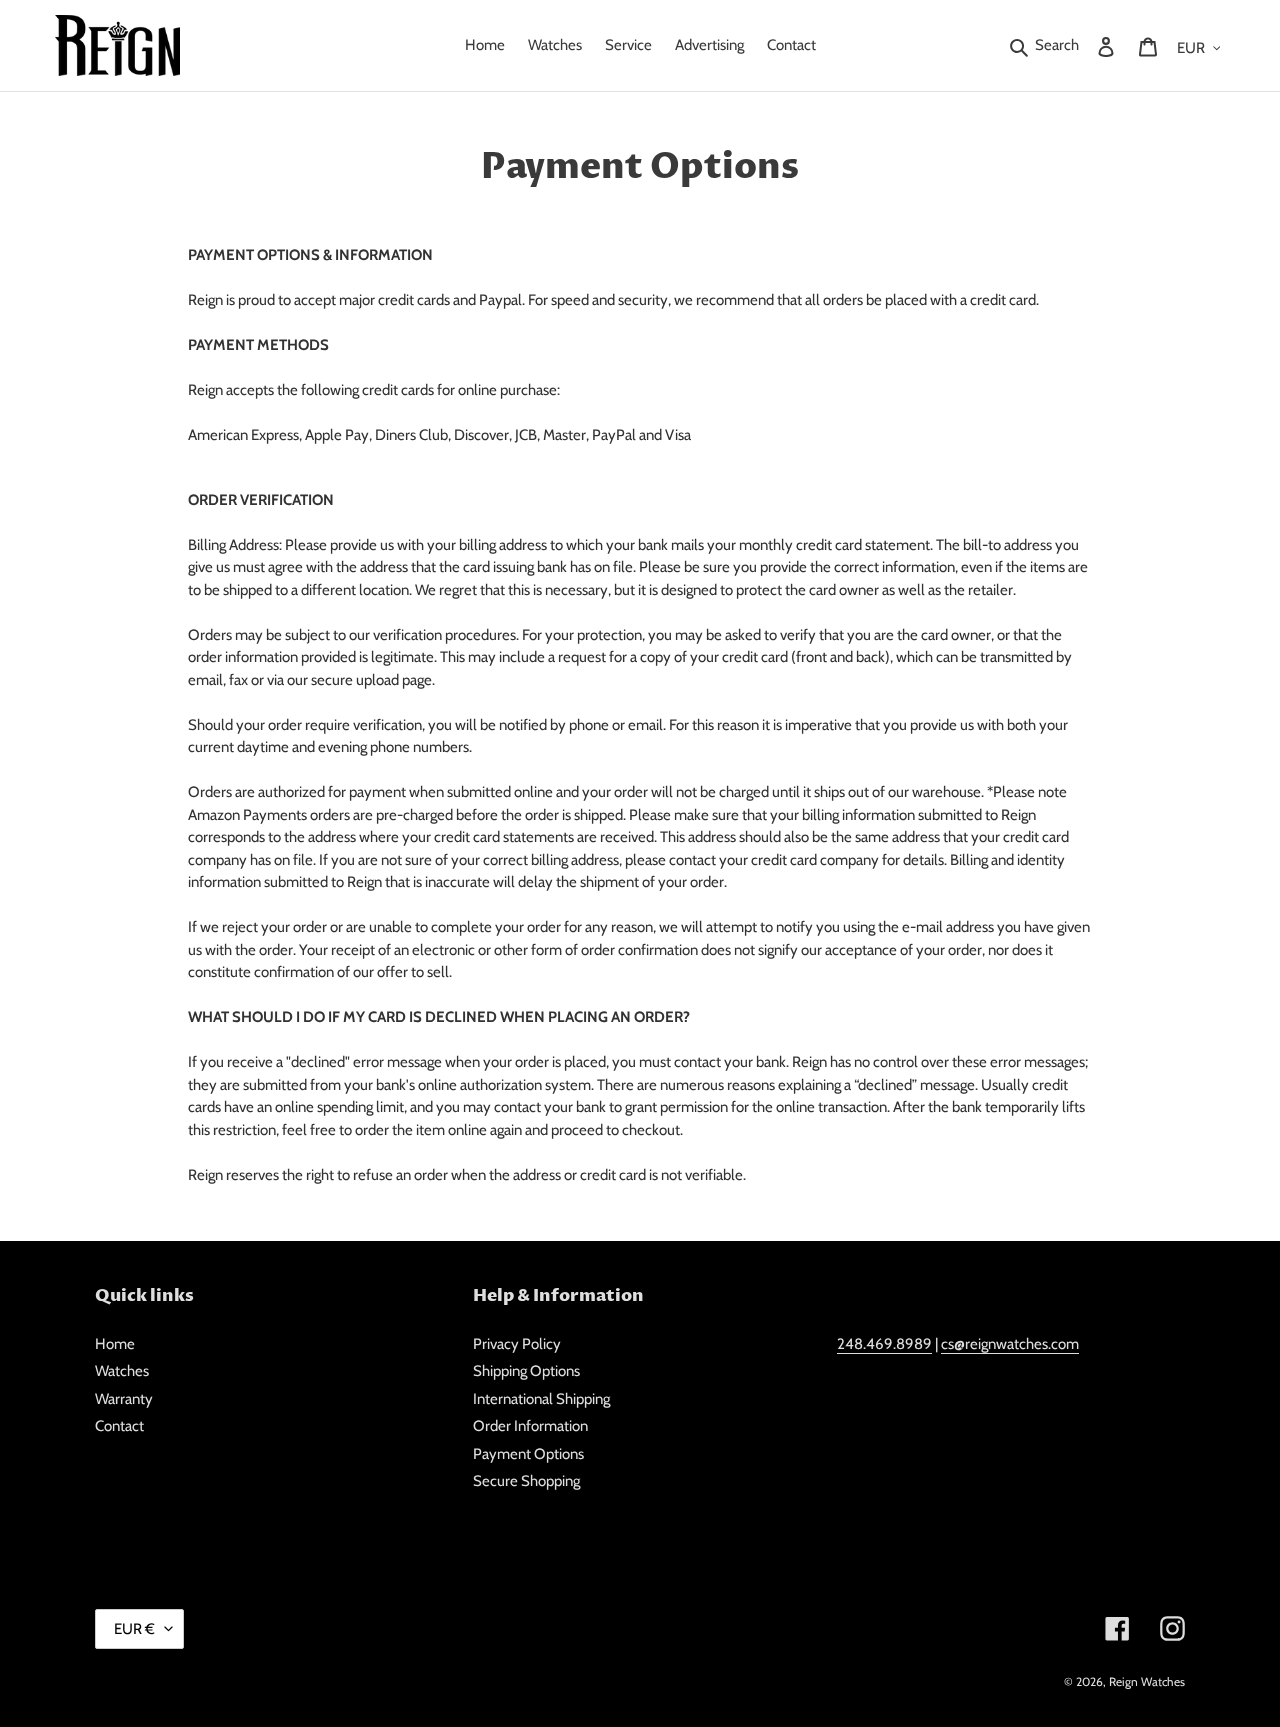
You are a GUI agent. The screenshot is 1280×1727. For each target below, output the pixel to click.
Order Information (530, 1426)
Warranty (124, 1399)
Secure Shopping (526, 1481)
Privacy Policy (517, 1344)
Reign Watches (1147, 1681)
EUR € (134, 1629)
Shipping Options (526, 1371)
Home (115, 1344)
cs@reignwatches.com (1010, 1344)
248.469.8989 (884, 1344)
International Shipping (541, 1399)
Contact (119, 1426)
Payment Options (528, 1454)
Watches (122, 1371)
